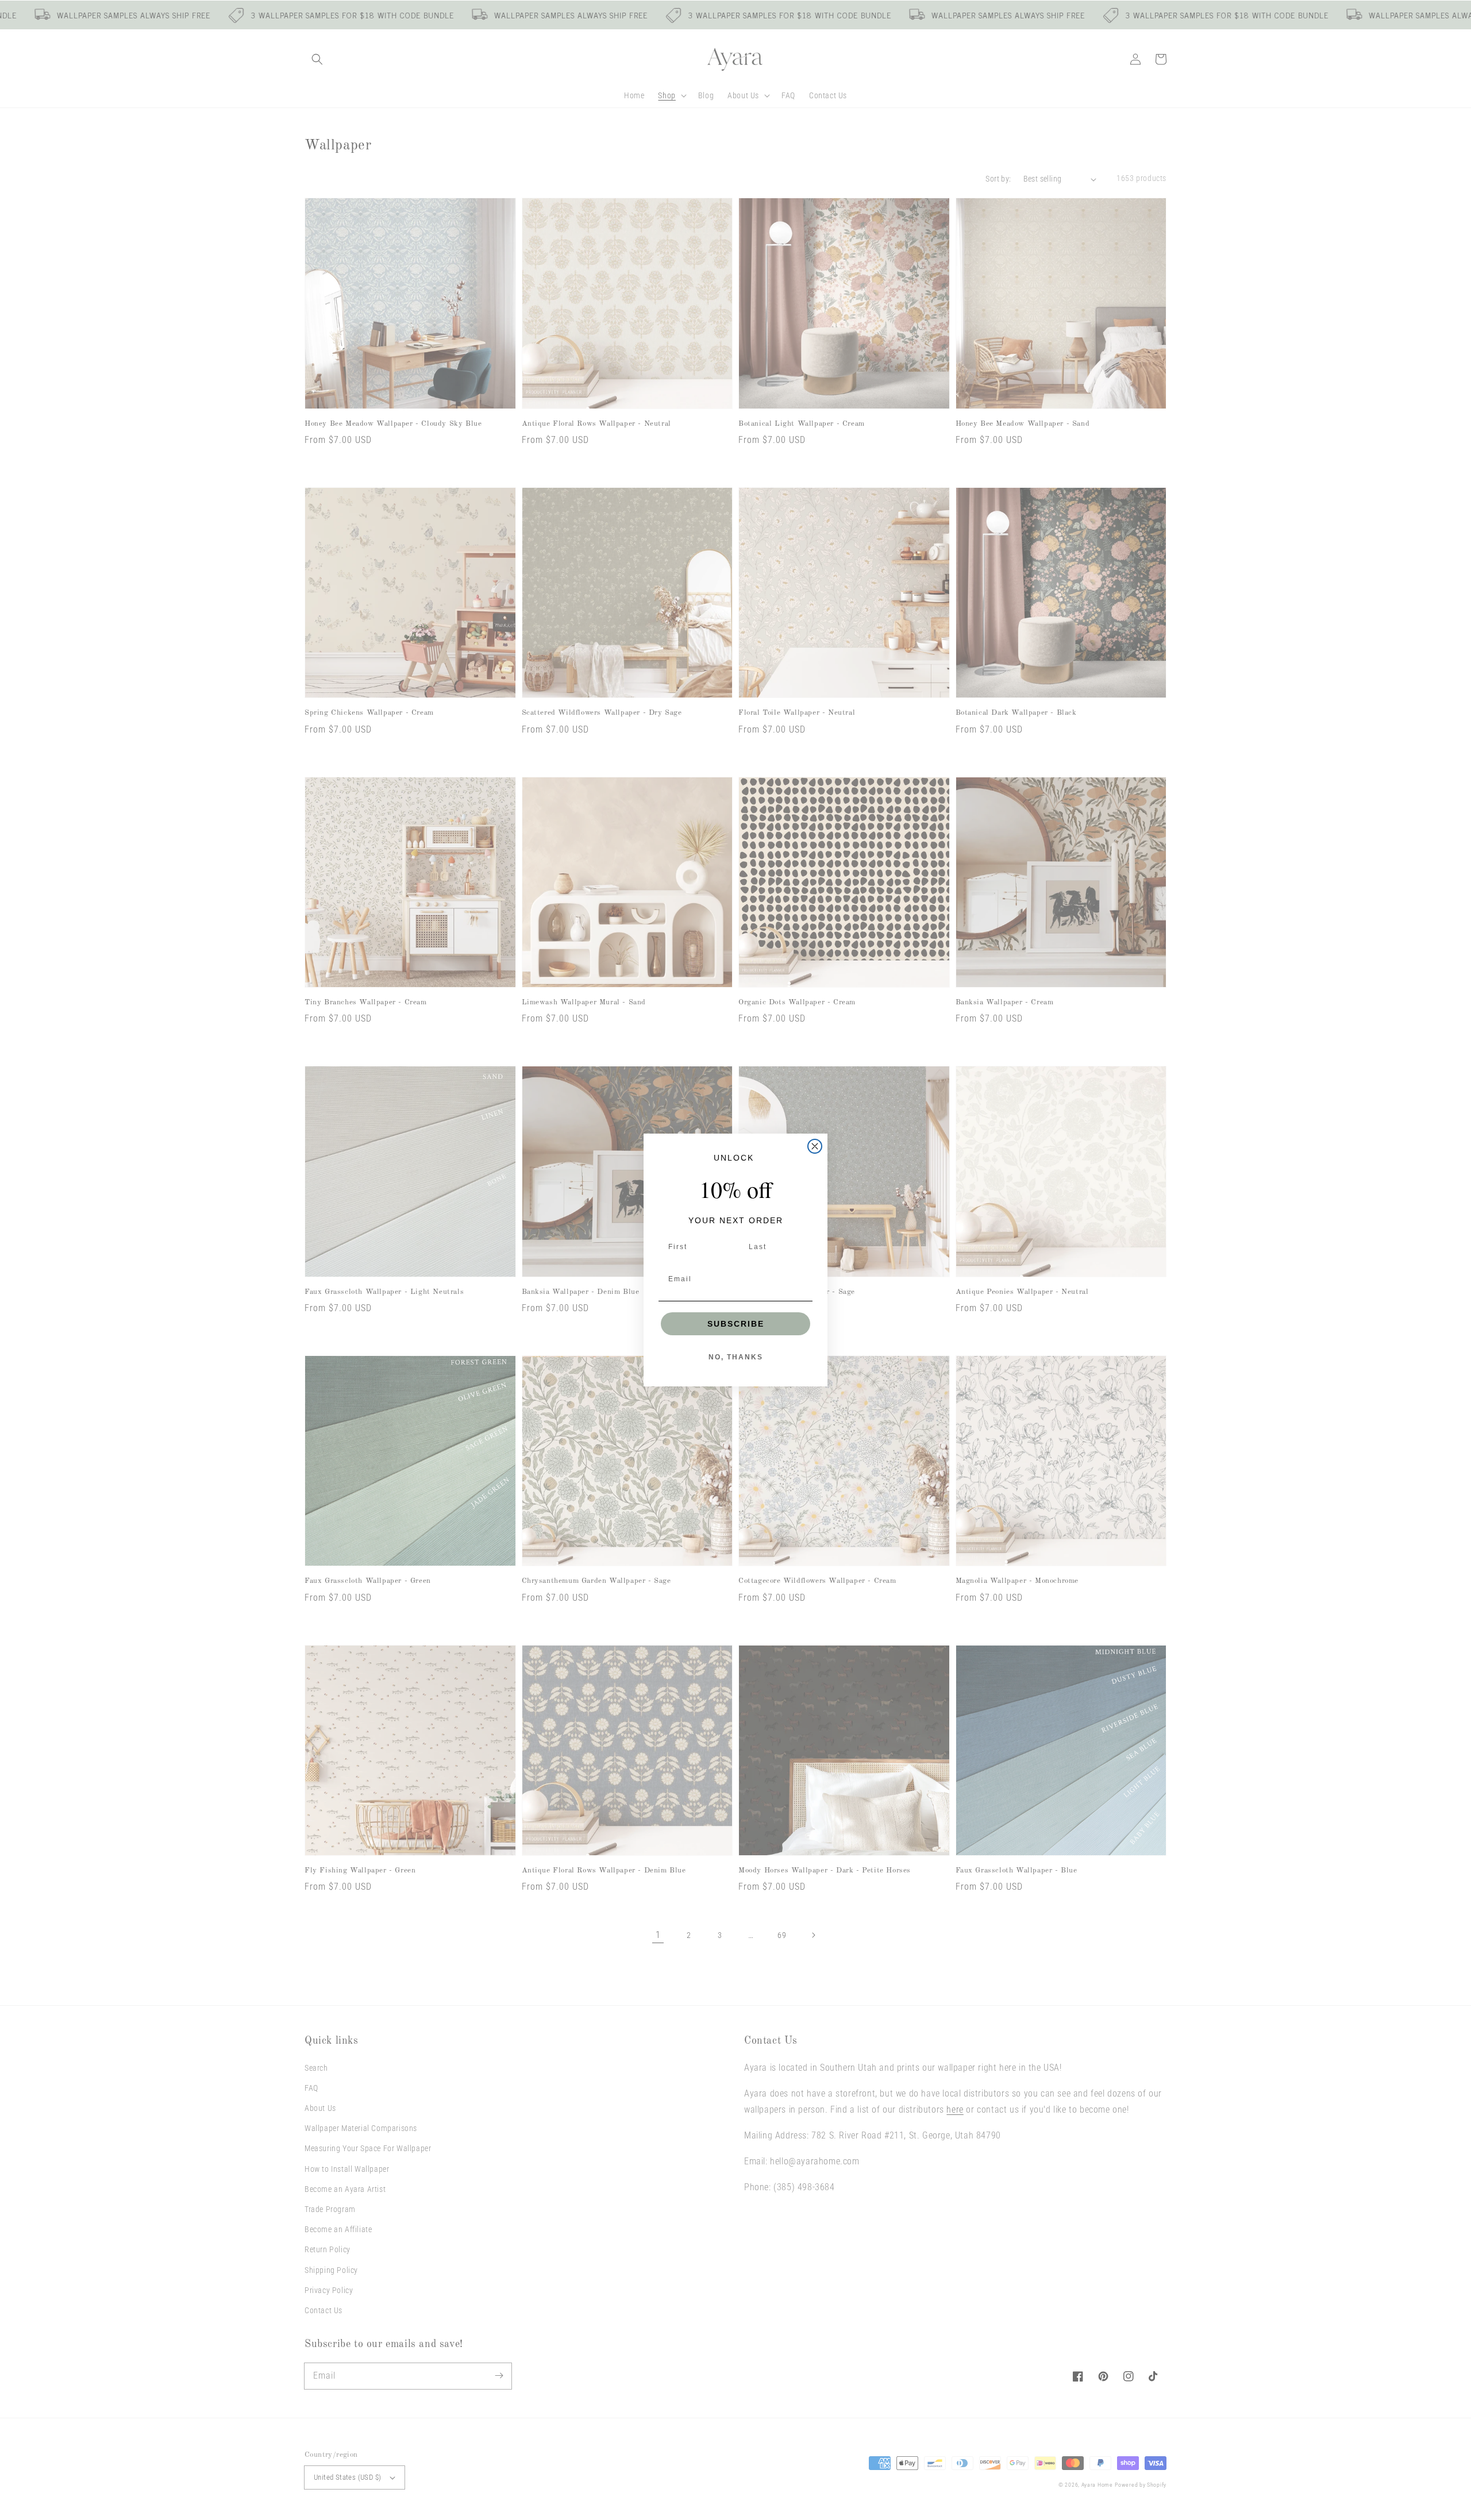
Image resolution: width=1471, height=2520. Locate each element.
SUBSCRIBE (736, 1324)
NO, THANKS (736, 1357)
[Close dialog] (815, 1146)
